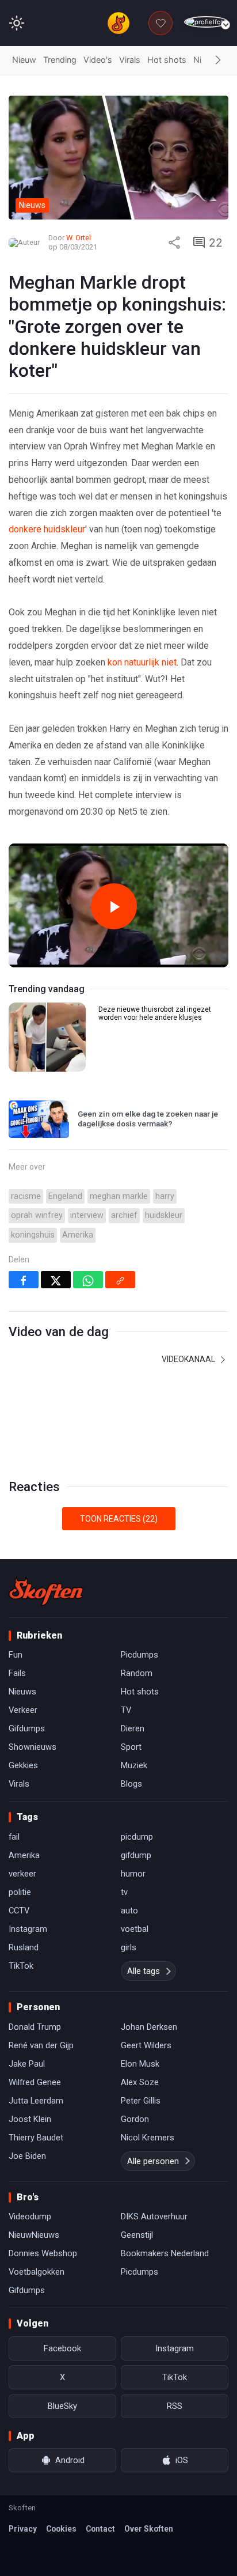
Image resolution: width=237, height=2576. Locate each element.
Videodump (30, 2216)
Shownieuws (33, 1747)
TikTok (21, 1966)
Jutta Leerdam (36, 2101)
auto (129, 1911)
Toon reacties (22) (119, 1519)
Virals (130, 60)
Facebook (62, 2348)
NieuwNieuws (34, 2235)
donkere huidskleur (47, 529)
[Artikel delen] (174, 243)
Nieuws (22, 1692)
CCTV (19, 1911)
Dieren (133, 1728)
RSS (175, 2406)
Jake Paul (27, 2064)
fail (14, 1837)
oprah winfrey (37, 1215)
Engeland (65, 1196)
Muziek (134, 1765)
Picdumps (139, 1655)
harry (165, 1196)
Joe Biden (27, 2156)
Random (137, 1673)
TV (126, 1710)
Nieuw (24, 60)
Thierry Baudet (36, 2138)
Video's (98, 60)
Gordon (135, 2119)
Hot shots (167, 60)
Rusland (24, 1947)
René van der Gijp (41, 2045)
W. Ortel (79, 238)
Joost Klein (30, 2119)
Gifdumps (27, 1728)
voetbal (135, 1929)
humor (133, 1874)
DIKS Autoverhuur (154, 2216)
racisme (26, 1196)
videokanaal (189, 1359)
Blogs (131, 1784)
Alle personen (153, 2161)
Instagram (28, 1929)
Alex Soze (140, 2082)
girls (129, 1947)
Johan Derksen (149, 2027)
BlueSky (62, 2406)
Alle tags (144, 1971)
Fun (16, 1655)
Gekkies (23, 1765)
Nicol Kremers (148, 2138)
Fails (17, 1673)
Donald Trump (35, 2027)
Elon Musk (140, 2064)
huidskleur (164, 1215)
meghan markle (119, 1196)
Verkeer (23, 1710)
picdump (137, 1837)
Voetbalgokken (37, 2272)
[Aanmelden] (206, 22)
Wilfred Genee (35, 2082)
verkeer (22, 1874)
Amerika (78, 1235)
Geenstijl (137, 2235)
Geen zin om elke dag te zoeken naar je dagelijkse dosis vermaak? (148, 1119)
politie (20, 1892)
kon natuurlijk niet (142, 662)
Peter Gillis (141, 2101)
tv (124, 1892)
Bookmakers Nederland (165, 2253)
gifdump (136, 1855)
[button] (218, 60)
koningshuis (33, 1235)
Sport (131, 1747)
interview (87, 1215)
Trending (60, 60)
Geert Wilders (146, 2045)
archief (124, 1215)
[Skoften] (46, 1591)
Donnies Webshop (43, 2253)
